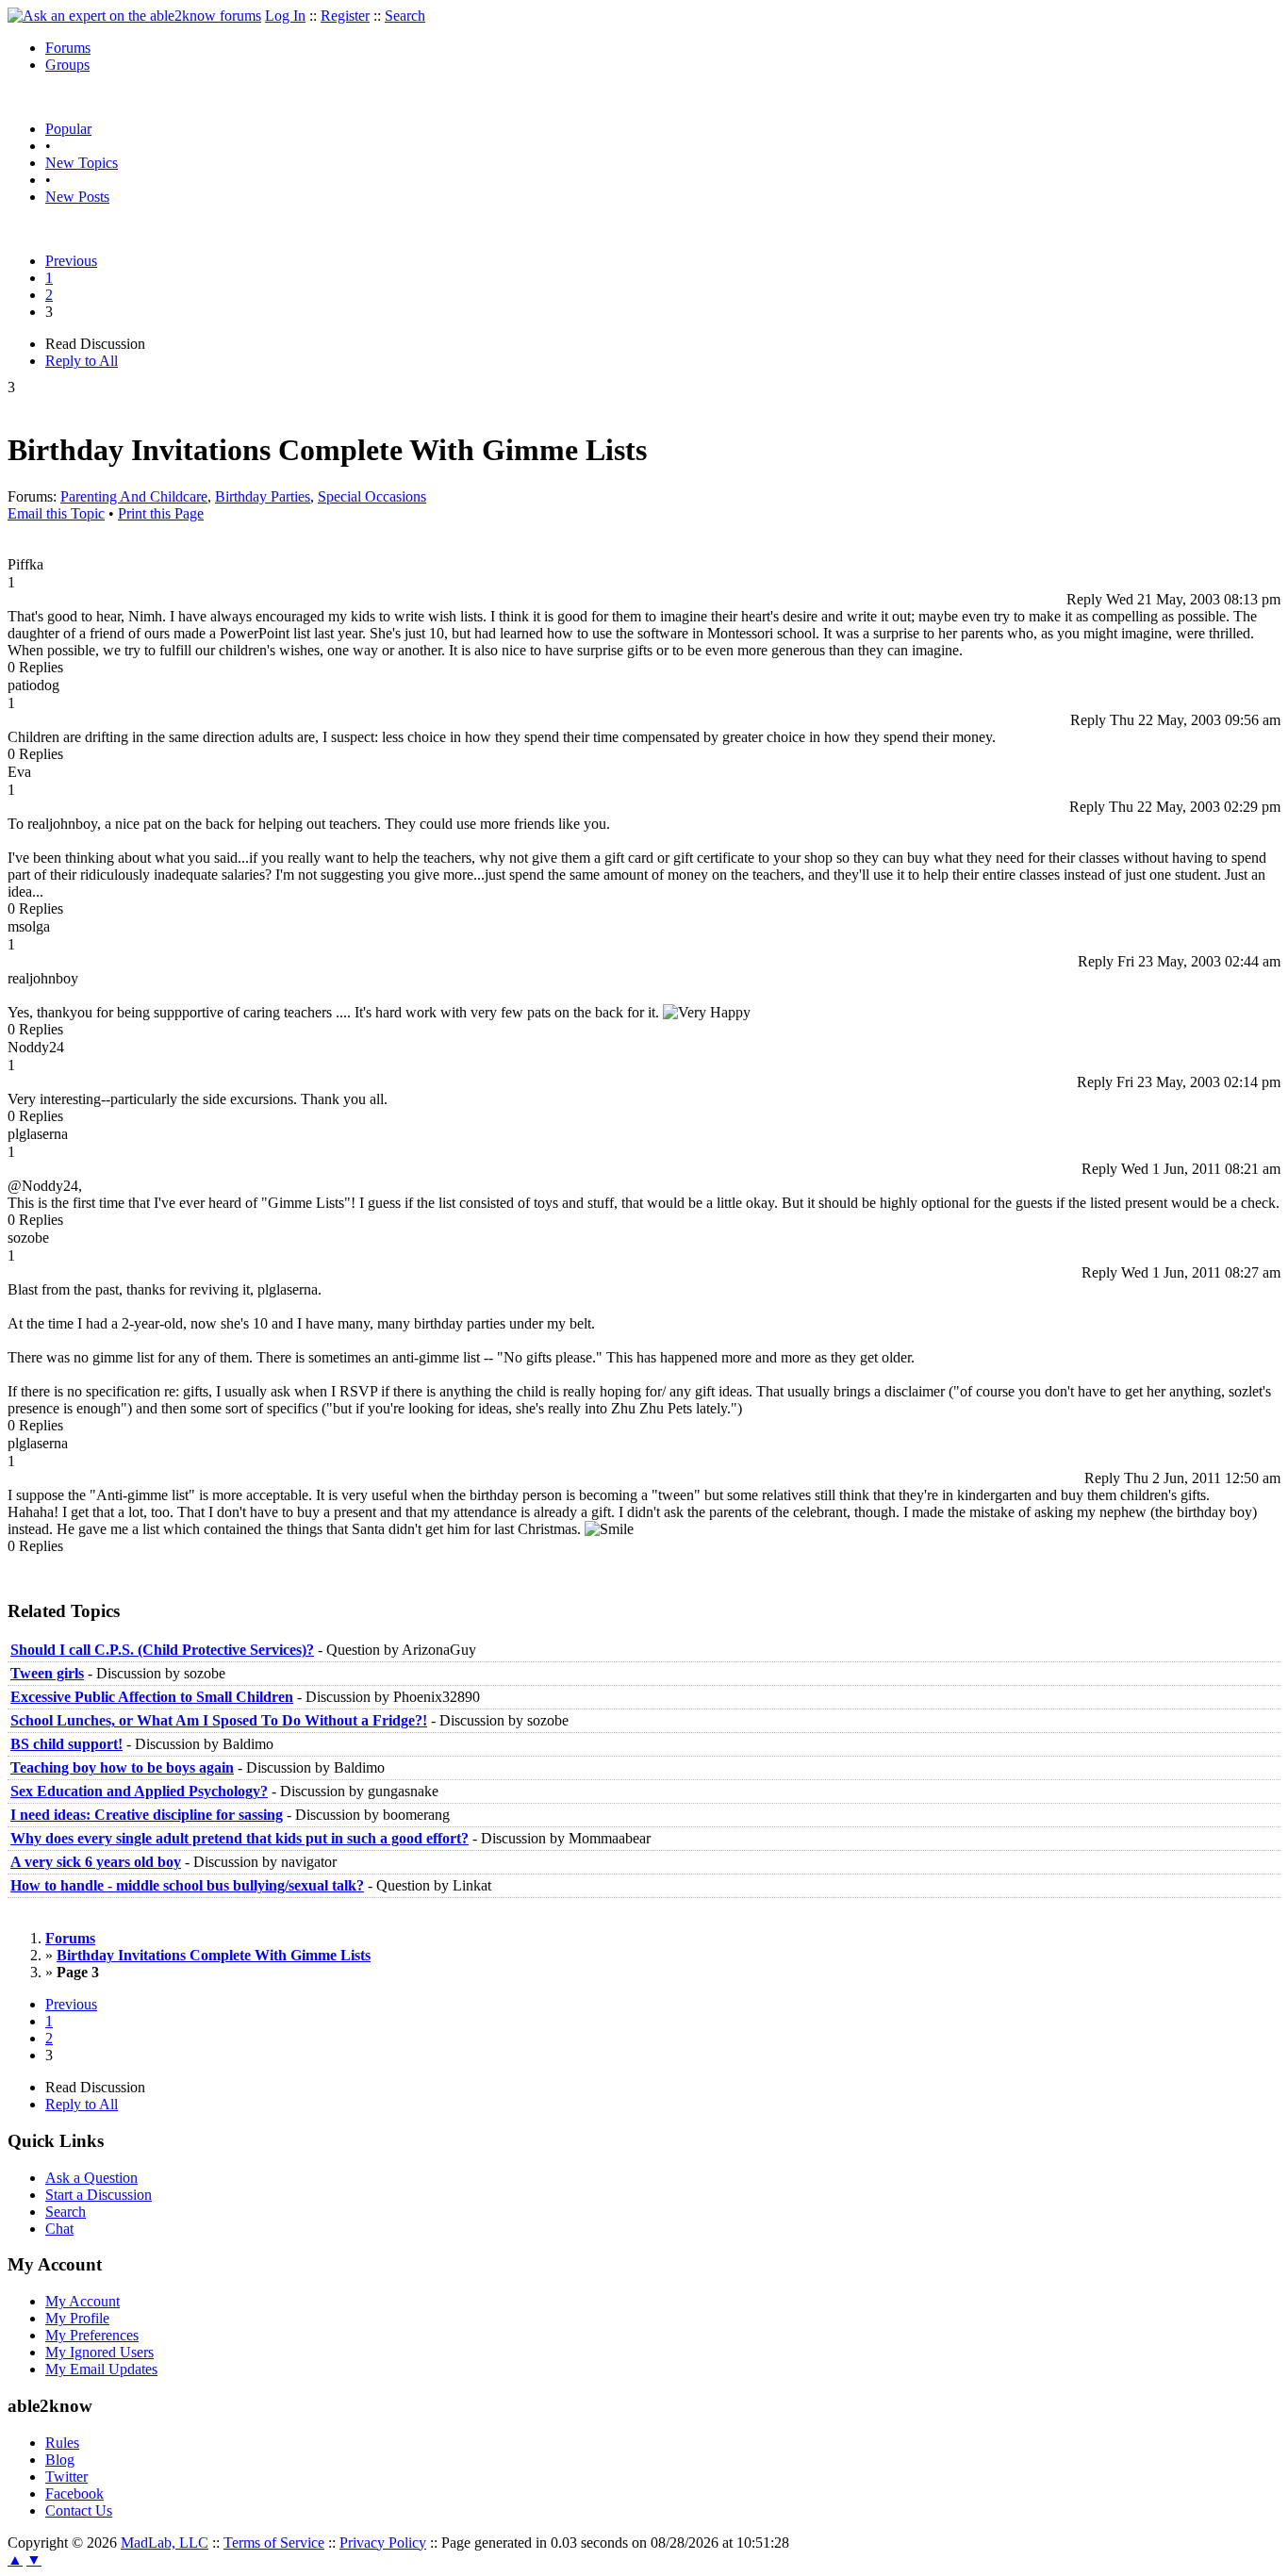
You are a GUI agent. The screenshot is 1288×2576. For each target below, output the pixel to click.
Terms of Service (274, 2543)
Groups (67, 65)
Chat (59, 2229)
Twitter (66, 2477)
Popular (68, 129)
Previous (71, 261)
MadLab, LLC (165, 2543)
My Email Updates (101, 2369)
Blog (60, 2460)
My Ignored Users (99, 2352)
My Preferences (92, 2335)
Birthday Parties (263, 496)
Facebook (74, 2493)
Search (405, 16)
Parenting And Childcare (134, 496)
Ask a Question (91, 2178)
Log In (285, 16)
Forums (68, 48)
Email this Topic (56, 513)
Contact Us (79, 2510)
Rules (62, 2443)
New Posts (77, 197)
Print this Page (161, 513)
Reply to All (82, 361)
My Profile (77, 2318)
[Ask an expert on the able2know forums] (134, 16)
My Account (83, 2301)
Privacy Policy (383, 2543)
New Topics (82, 163)
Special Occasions (372, 496)
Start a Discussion (99, 2195)
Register (345, 16)
